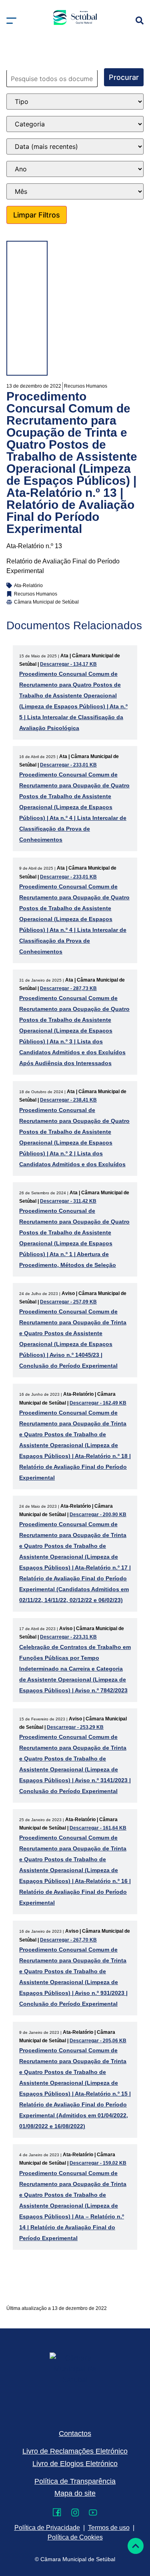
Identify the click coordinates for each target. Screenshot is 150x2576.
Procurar (124, 77)
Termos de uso (109, 2528)
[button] (11, 21)
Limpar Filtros (37, 215)
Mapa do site (75, 2493)
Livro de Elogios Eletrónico (75, 2464)
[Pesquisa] (140, 20)
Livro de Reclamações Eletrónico (75, 2451)
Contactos (75, 2434)
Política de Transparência (75, 2481)
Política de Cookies (75, 2537)
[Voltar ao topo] (136, 2546)
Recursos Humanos (86, 386)
